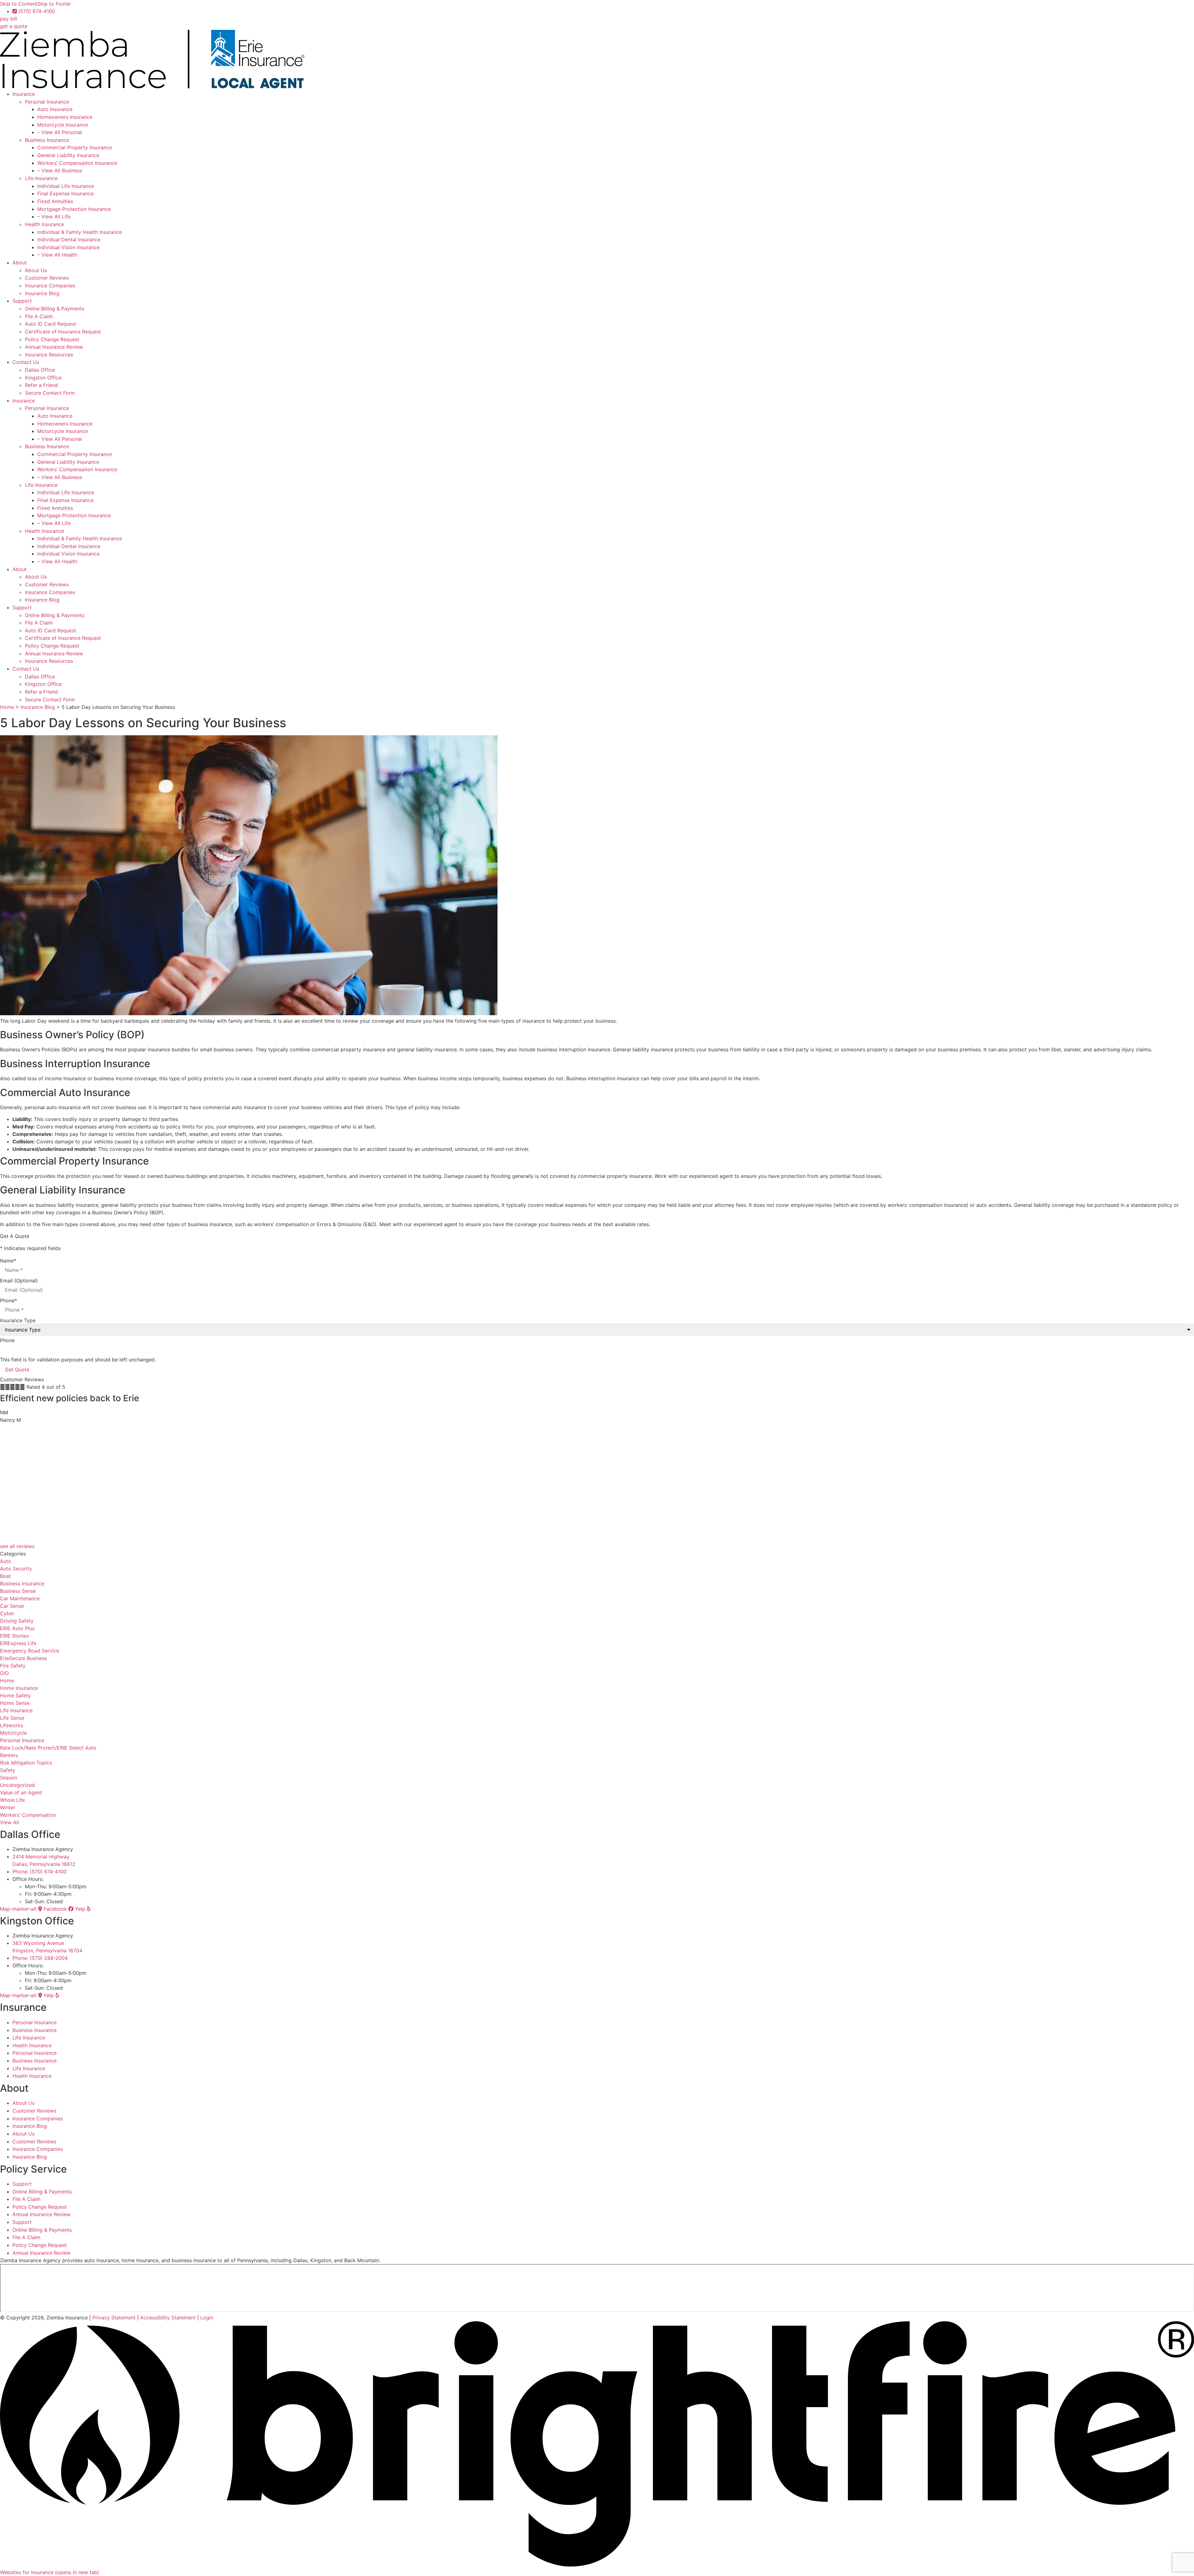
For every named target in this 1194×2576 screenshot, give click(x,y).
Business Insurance (47, 140)
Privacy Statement (114, 2318)
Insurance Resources (49, 355)
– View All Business (60, 170)
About (20, 263)
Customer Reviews (47, 278)
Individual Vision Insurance (68, 247)
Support (22, 301)
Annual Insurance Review (54, 347)
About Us (36, 270)
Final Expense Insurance (65, 193)
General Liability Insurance (68, 155)
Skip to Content (19, 4)
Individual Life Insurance (66, 186)
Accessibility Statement (168, 2318)
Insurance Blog (42, 293)
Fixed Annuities (55, 201)
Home (7, 707)
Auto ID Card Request (51, 324)
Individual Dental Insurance (69, 239)
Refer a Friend (41, 385)
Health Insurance (44, 224)
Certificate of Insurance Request (63, 332)
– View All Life (54, 216)
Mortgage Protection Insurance (74, 209)
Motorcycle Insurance (63, 125)
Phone (9, 1300)
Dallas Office (40, 370)
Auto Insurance (55, 109)
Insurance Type (18, 1320)
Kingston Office (43, 378)
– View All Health (57, 255)
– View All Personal (60, 132)
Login (207, 2318)
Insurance (24, 94)
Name (8, 1261)
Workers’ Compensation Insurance (77, 163)
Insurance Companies (50, 286)
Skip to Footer (54, 4)
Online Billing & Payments (55, 309)
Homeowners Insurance (65, 117)
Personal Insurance (47, 102)
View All (9, 1822)
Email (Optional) (19, 1281)
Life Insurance (41, 178)
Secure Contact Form (50, 393)
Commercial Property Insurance (75, 147)
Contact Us (26, 362)
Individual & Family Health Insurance (80, 232)
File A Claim (39, 316)
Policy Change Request (52, 339)
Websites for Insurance (50, 2572)
